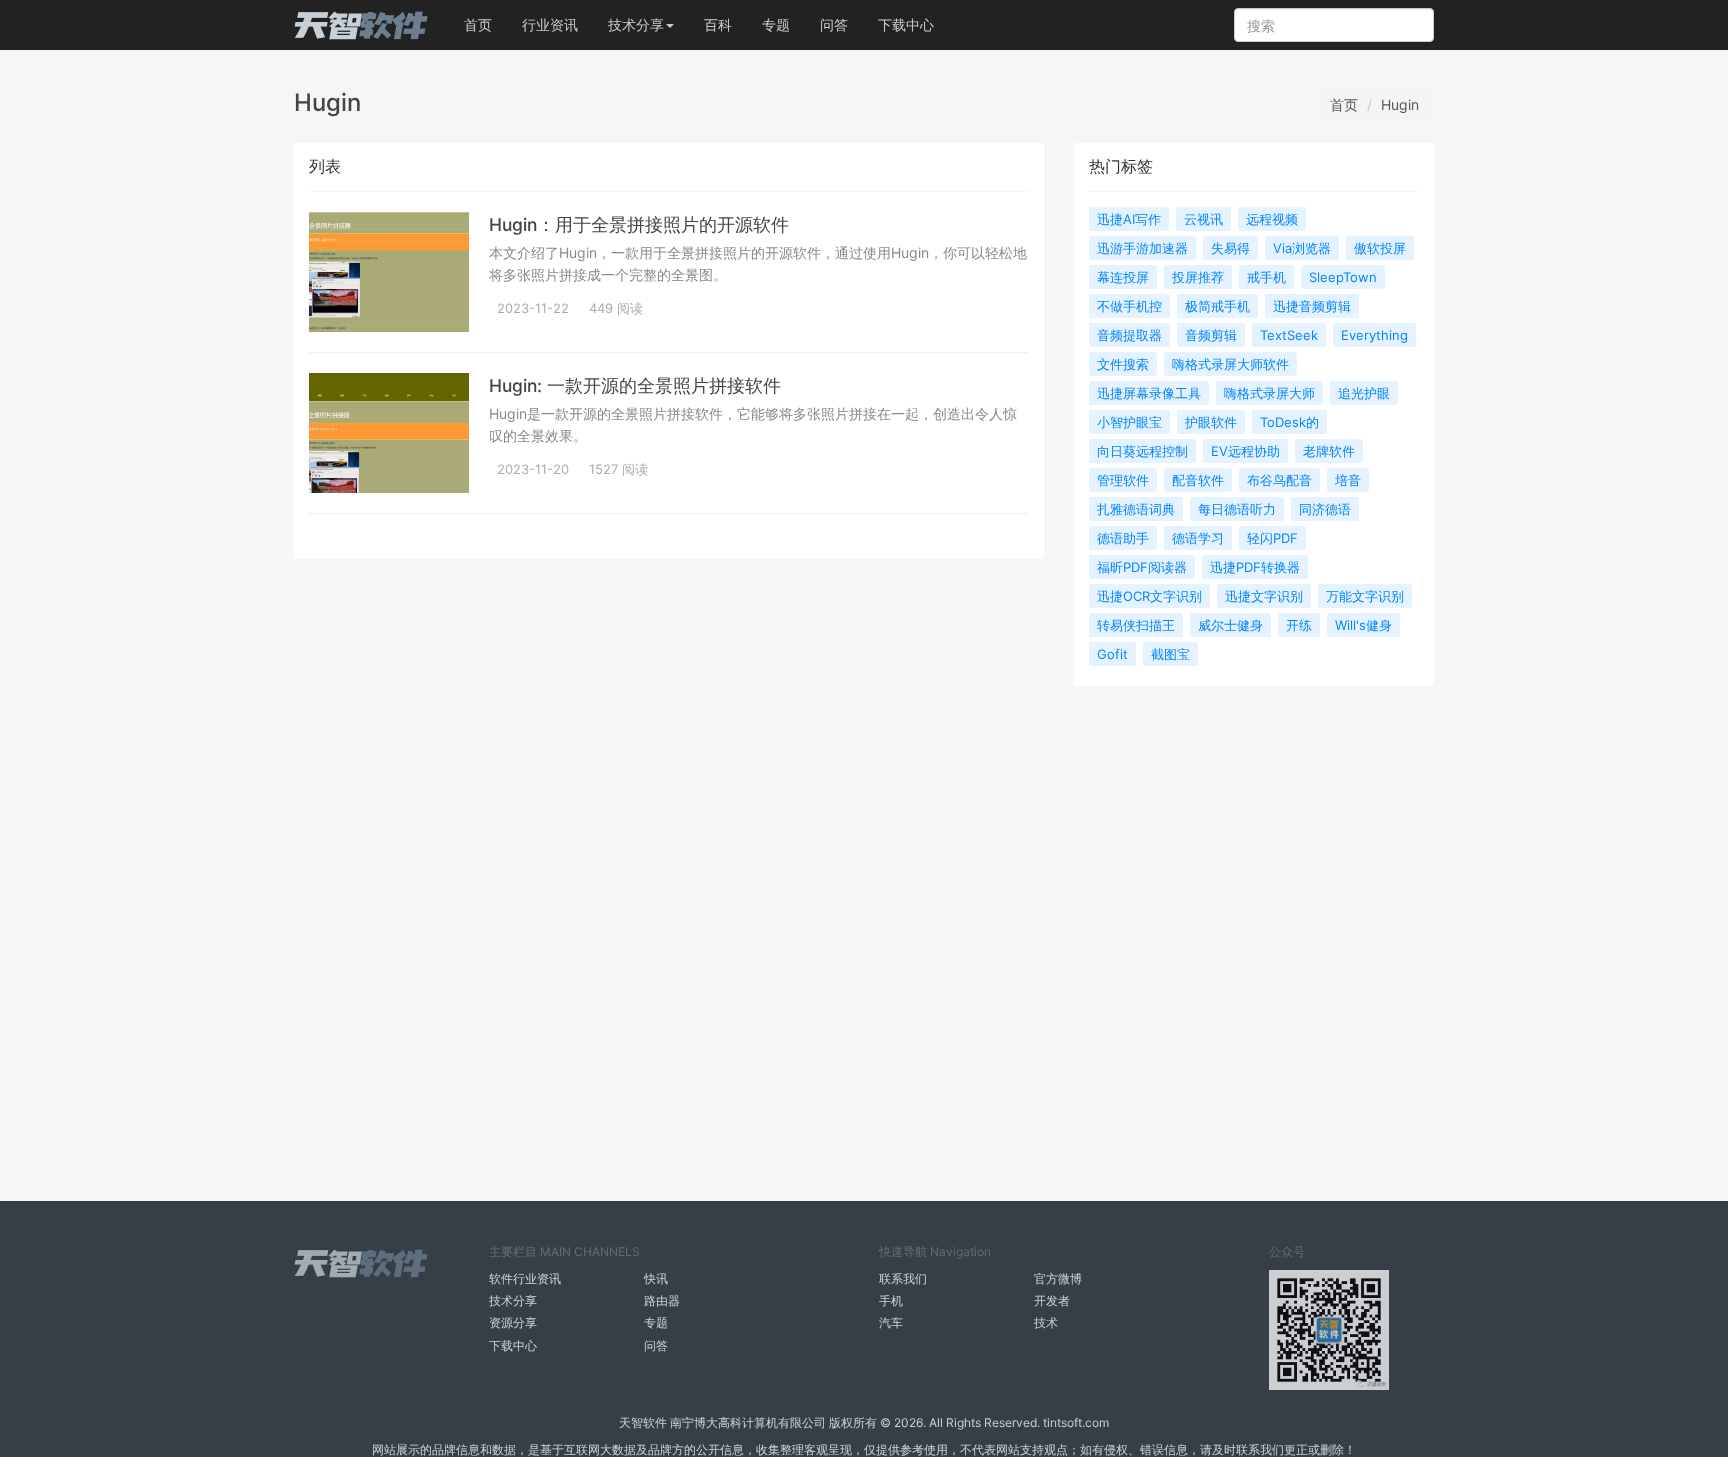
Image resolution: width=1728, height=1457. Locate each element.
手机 (891, 1300)
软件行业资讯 (525, 1278)
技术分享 (513, 1300)
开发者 (1052, 1300)
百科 (718, 24)
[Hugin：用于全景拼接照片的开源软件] (389, 272)
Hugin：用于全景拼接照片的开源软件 (639, 224)
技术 (1046, 1322)
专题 (776, 24)
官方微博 (1058, 1278)
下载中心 (906, 24)
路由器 (662, 1300)
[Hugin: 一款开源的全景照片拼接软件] (389, 433)
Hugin (1400, 104)
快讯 (656, 1278)
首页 (478, 24)
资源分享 (513, 1322)
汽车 (891, 1322)
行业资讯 (550, 24)
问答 (834, 24)
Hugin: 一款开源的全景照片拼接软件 (635, 385)
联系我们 (903, 1278)
